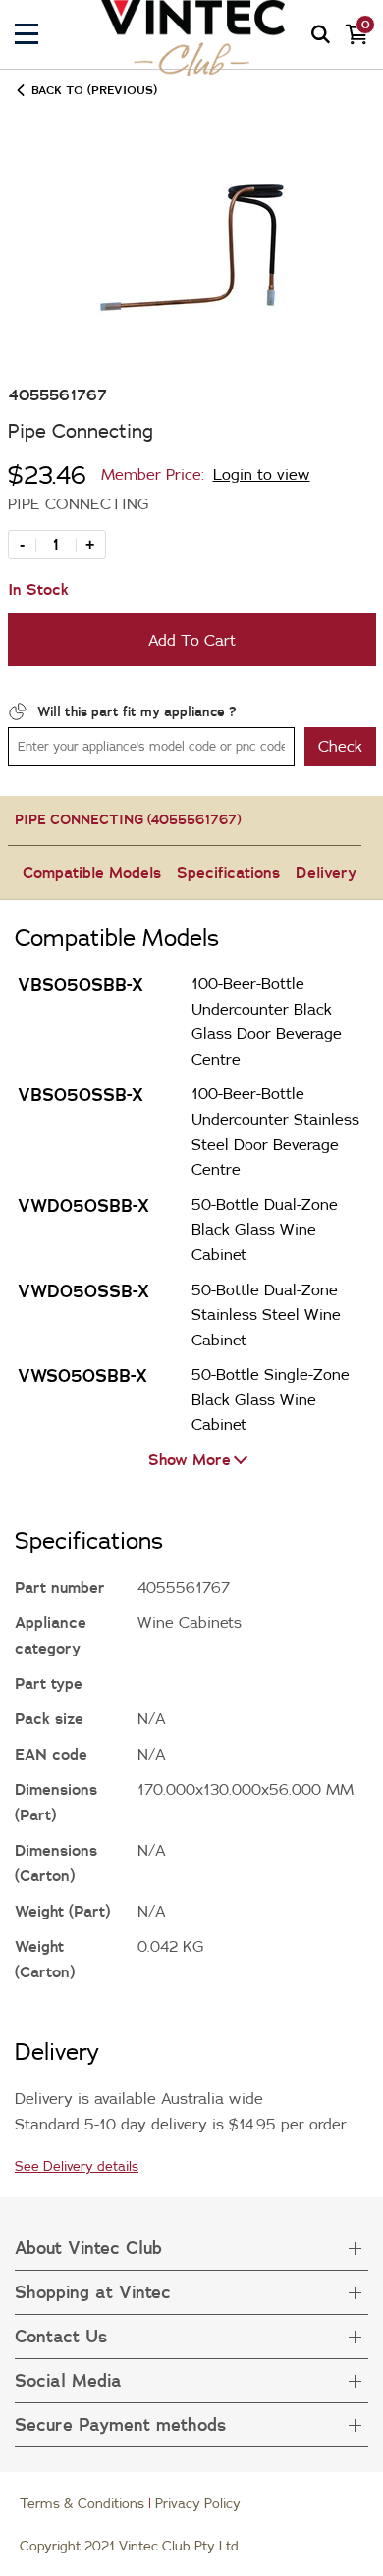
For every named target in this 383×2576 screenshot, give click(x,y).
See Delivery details (77, 2166)
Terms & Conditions (82, 2503)
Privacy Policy (198, 2503)
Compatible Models (92, 872)
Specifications (228, 872)
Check (340, 746)
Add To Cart (192, 640)
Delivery (326, 872)
